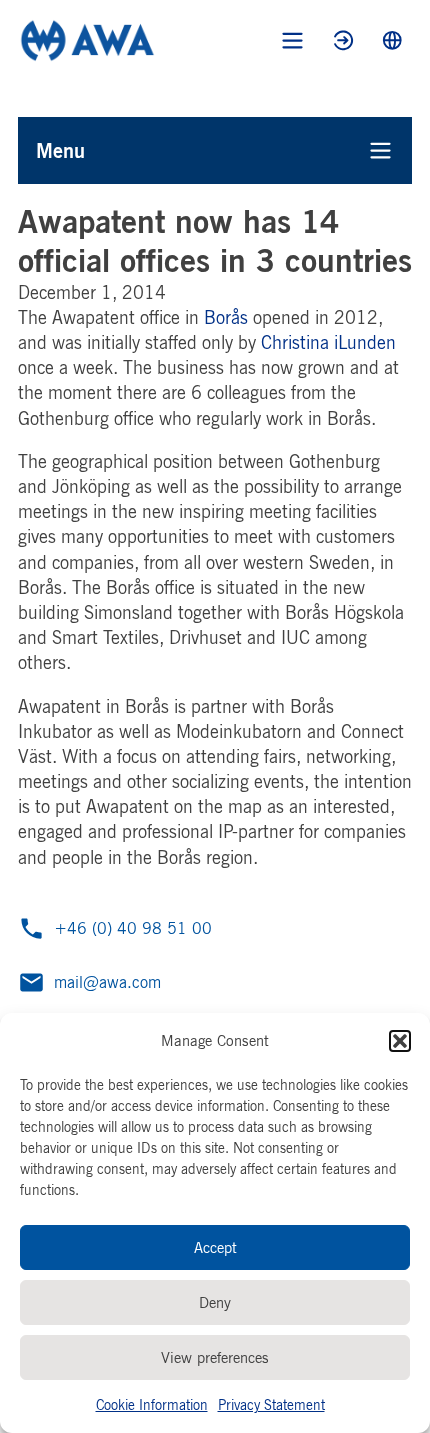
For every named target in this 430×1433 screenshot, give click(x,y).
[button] (400, 1041)
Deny (215, 1302)
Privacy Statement (271, 1404)
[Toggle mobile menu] (292, 40)
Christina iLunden (328, 342)
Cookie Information (152, 1404)
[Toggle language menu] (392, 40)
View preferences (215, 1357)
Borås (226, 317)
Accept (215, 1247)
